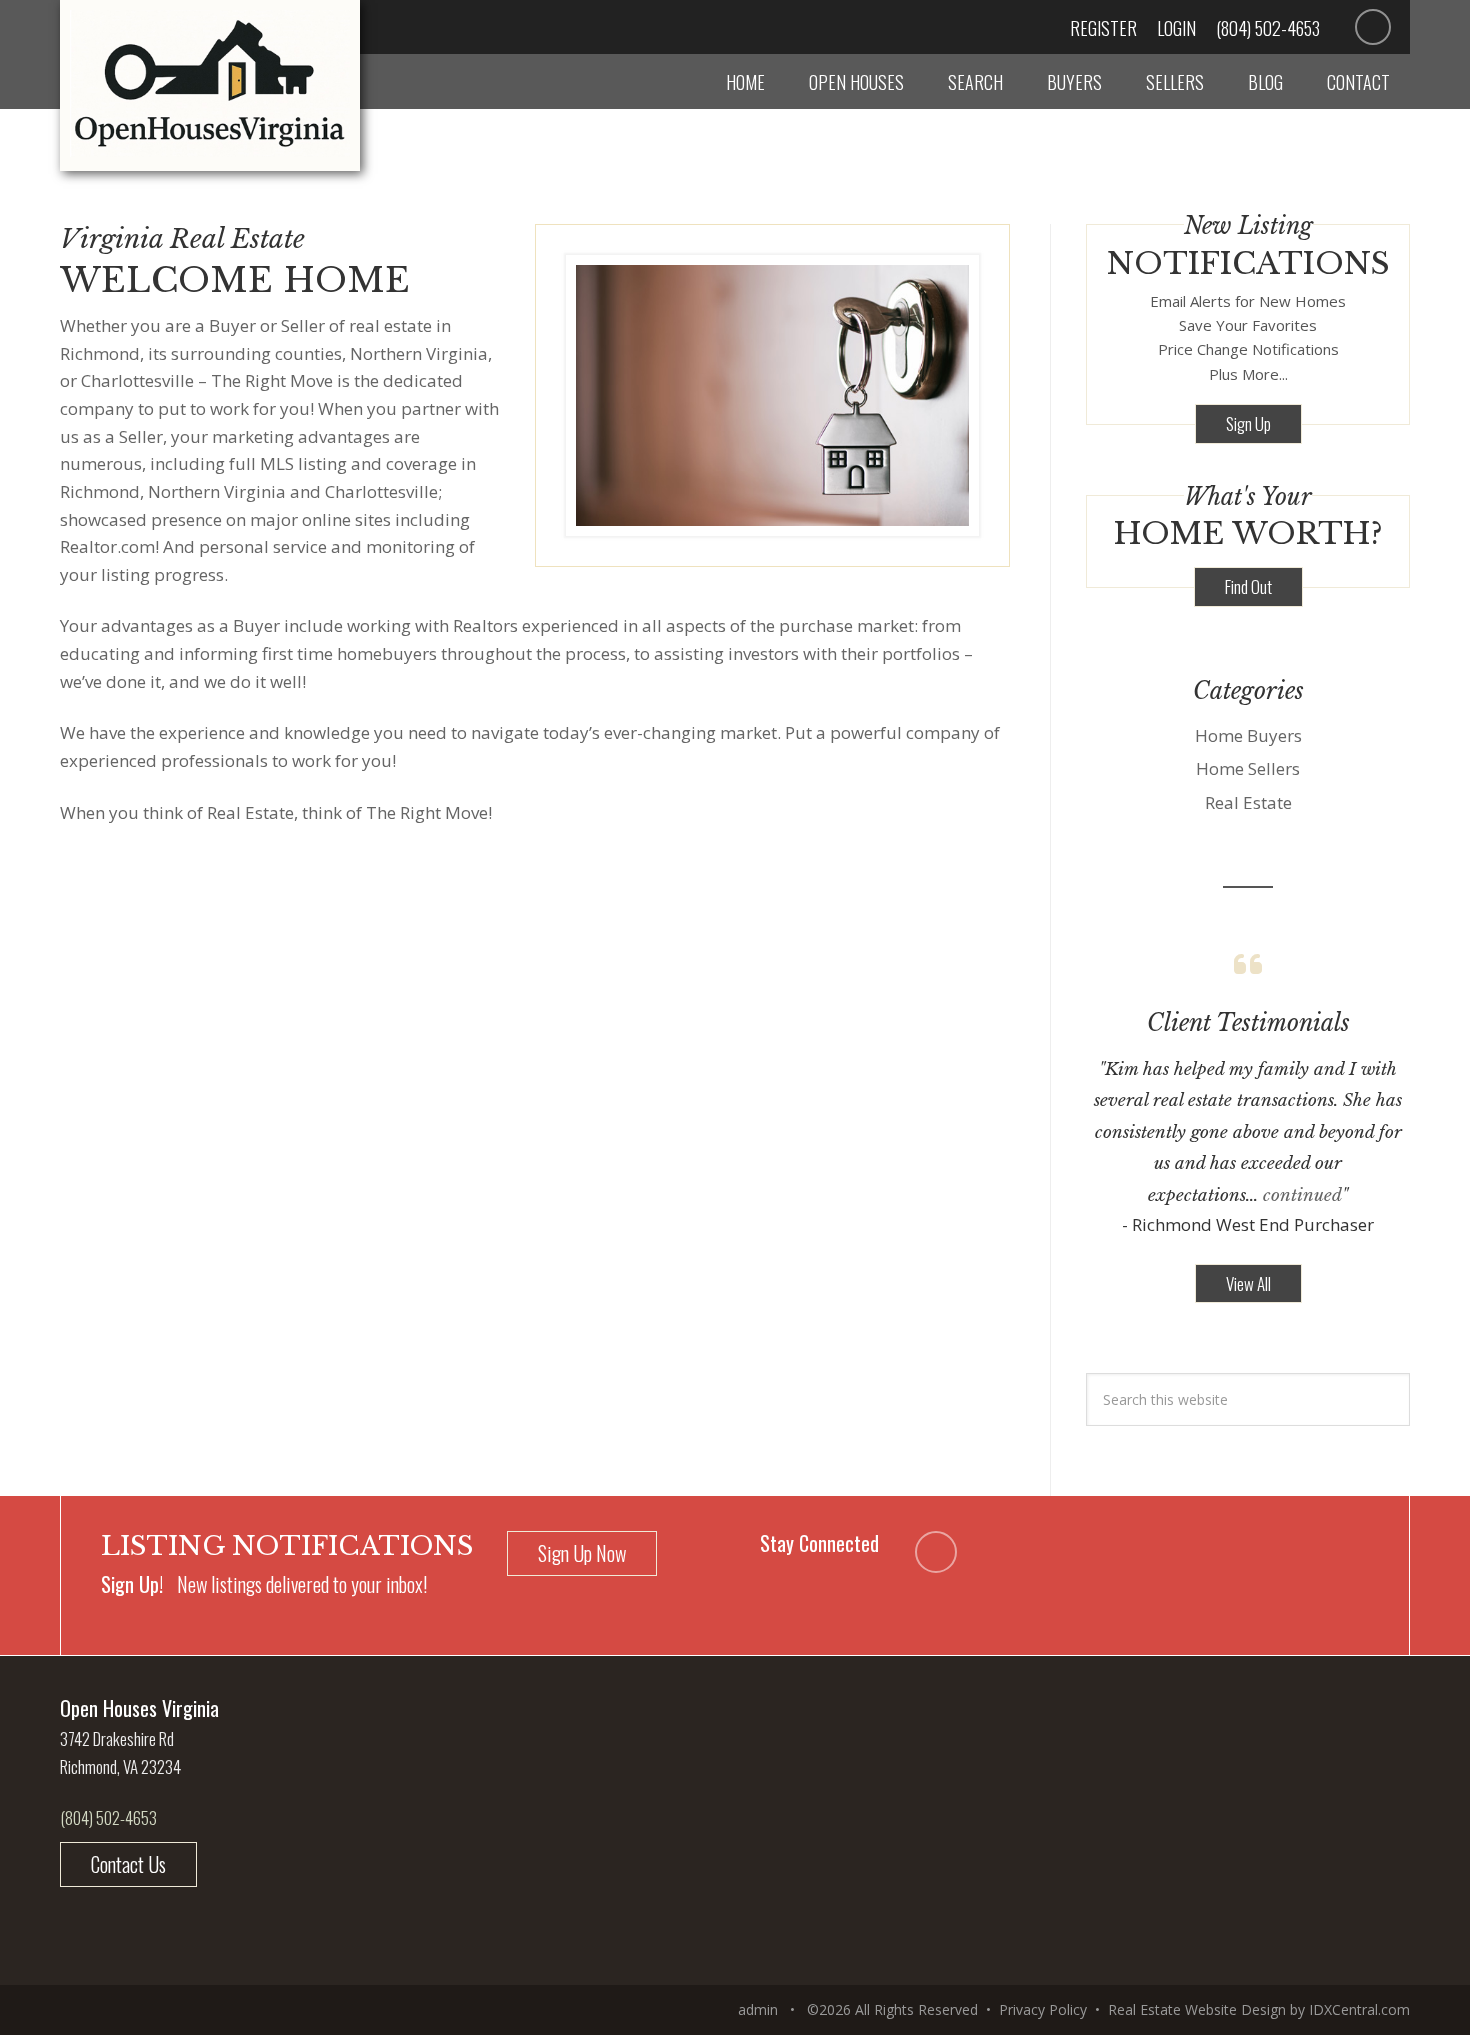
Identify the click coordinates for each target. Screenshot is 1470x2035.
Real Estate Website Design (1197, 2009)
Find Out (1248, 586)
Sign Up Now (582, 1553)
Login (1176, 28)
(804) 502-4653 (1268, 28)
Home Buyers (1248, 735)
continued (1302, 1195)
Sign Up (1248, 423)
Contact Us (128, 1864)
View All (1248, 1283)
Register (1103, 28)
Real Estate (1248, 802)
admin (758, 2009)
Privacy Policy (1043, 2009)
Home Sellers (1248, 768)
